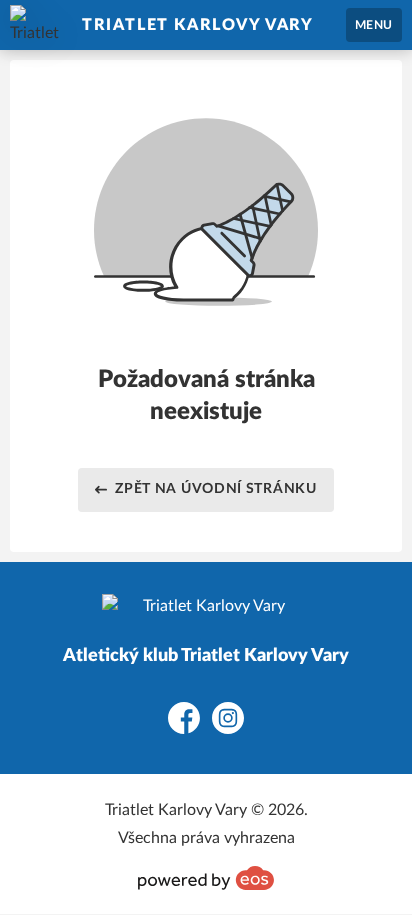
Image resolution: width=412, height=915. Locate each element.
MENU (374, 25)
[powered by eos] (206, 878)
